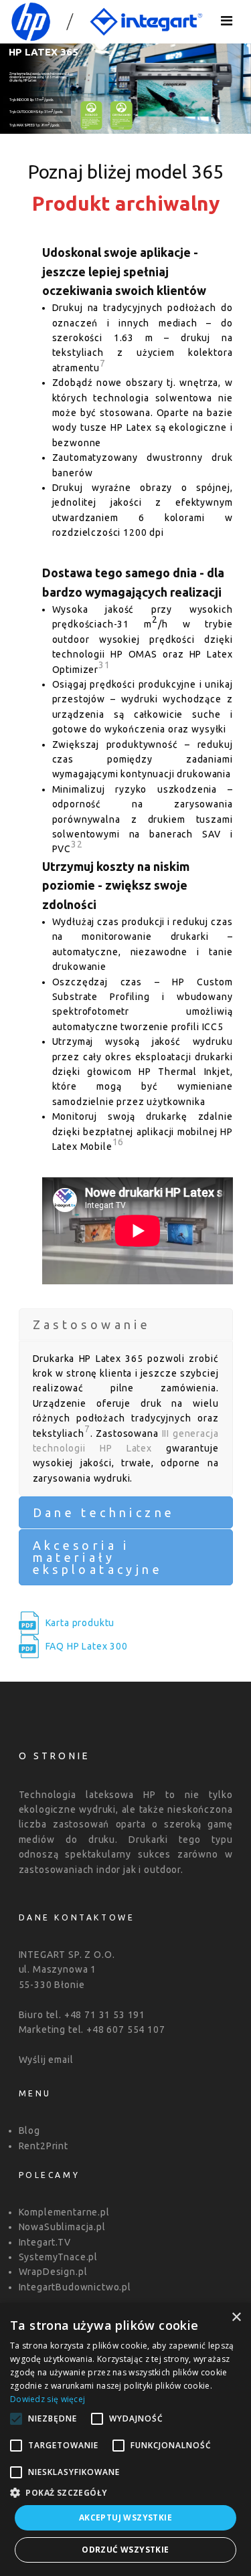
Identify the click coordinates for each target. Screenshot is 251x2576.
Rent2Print (44, 2146)
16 (118, 1142)
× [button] (236, 2317)
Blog (29, 2131)
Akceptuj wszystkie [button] (125, 2517)
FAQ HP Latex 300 (87, 1646)
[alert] (125, 2440)
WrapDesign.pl (53, 2272)
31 (104, 665)
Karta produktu (80, 1623)
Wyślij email (46, 2060)
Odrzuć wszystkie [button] (125, 2550)
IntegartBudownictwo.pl (75, 2287)
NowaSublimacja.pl (62, 2227)
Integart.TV (45, 2242)
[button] (125, 2492)
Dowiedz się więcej (48, 2399)
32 (77, 844)
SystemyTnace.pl (59, 2257)
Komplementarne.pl (64, 2212)
